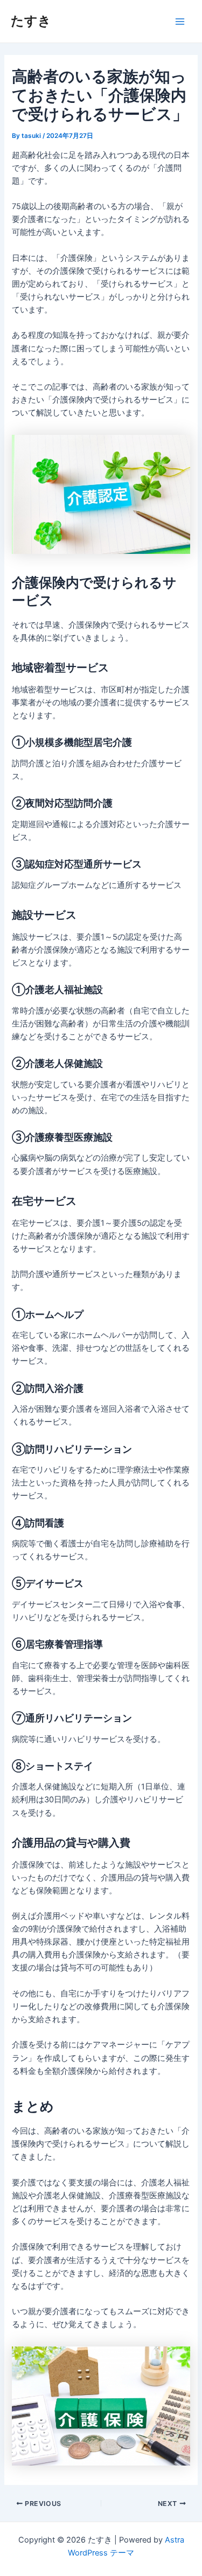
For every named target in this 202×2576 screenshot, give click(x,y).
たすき (31, 21)
